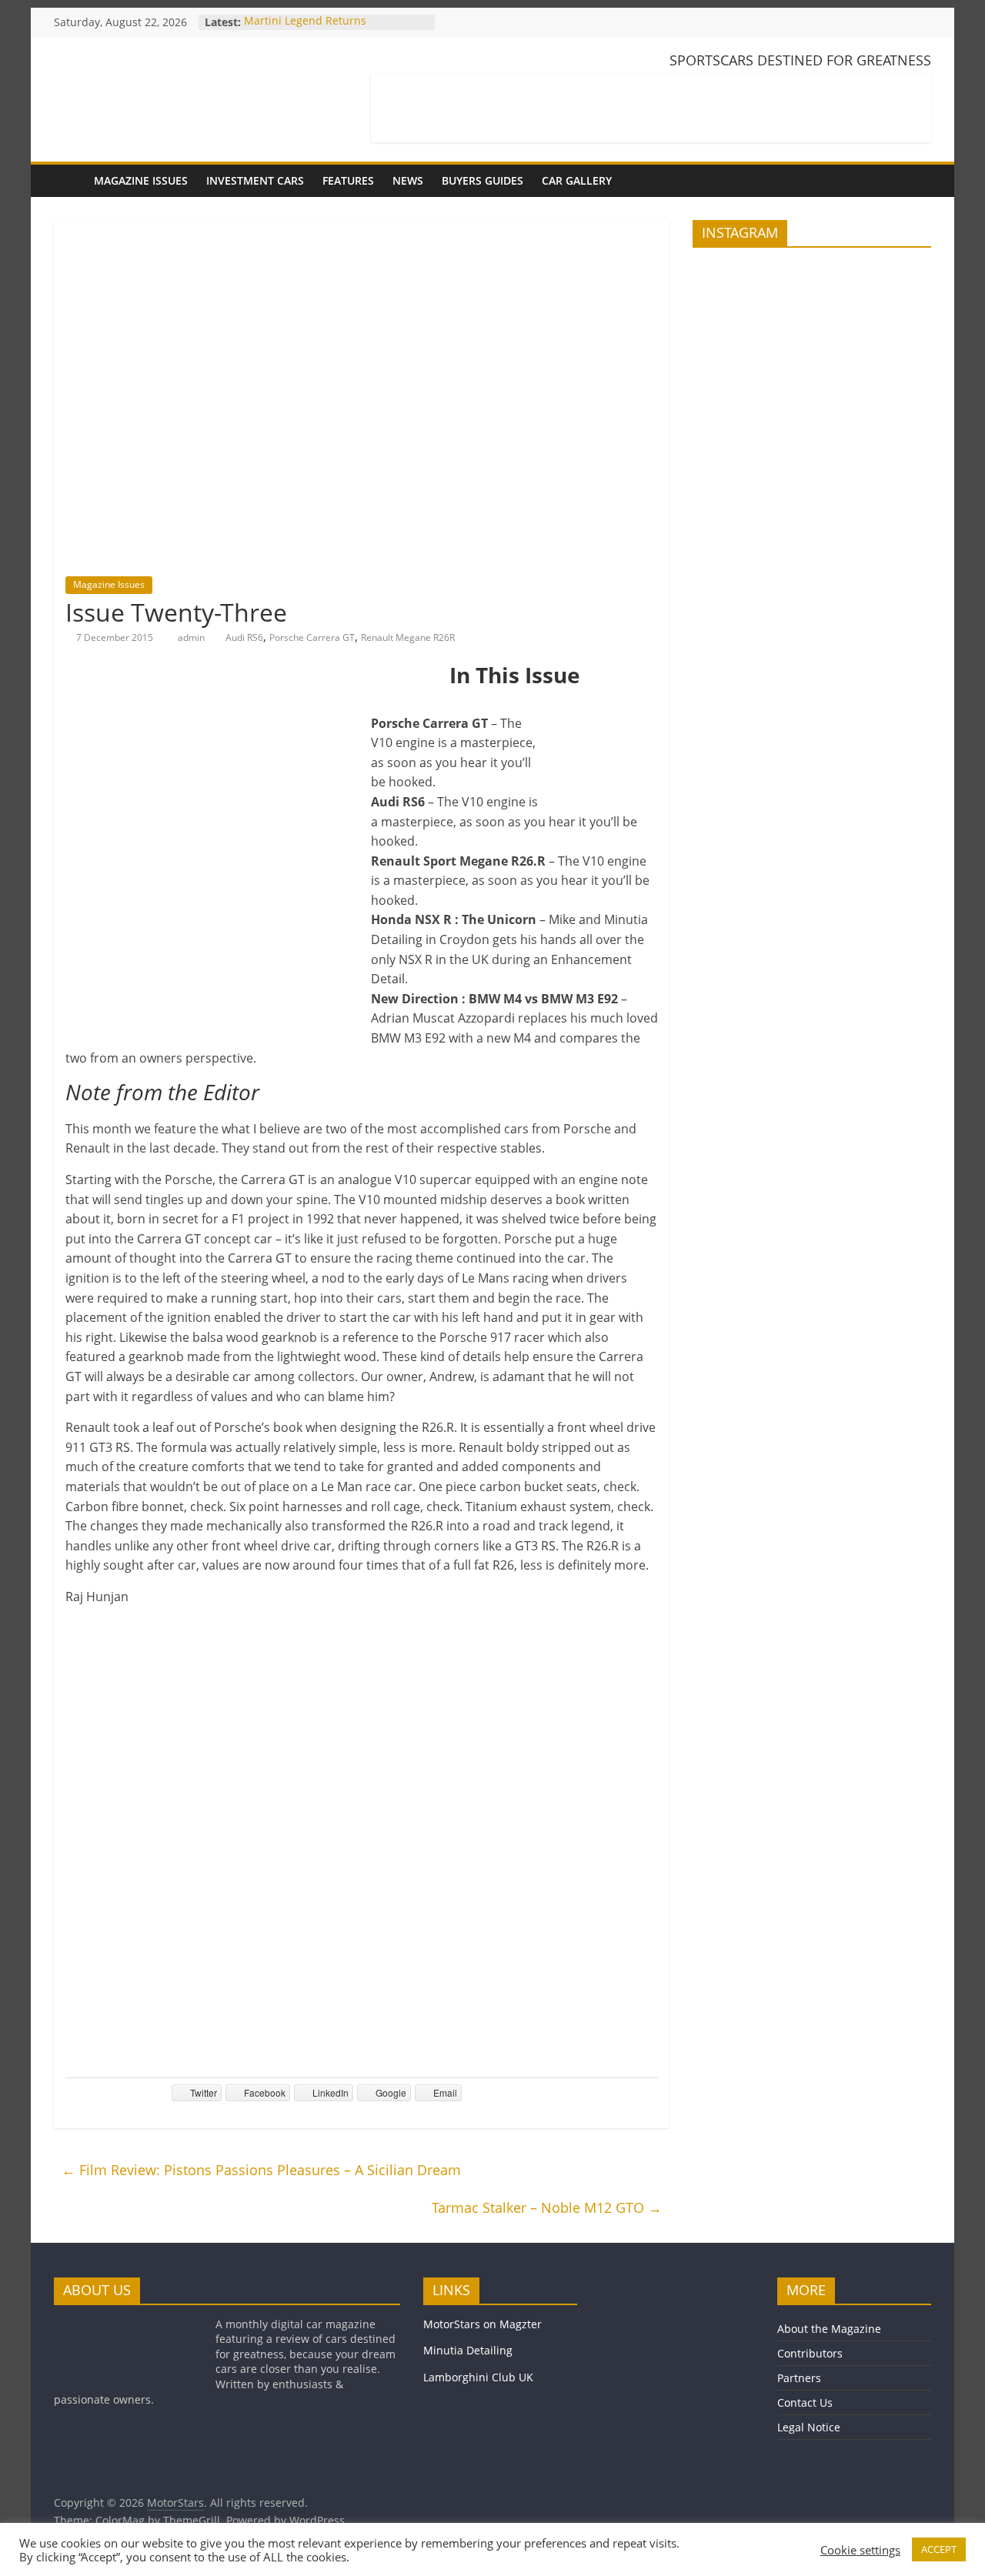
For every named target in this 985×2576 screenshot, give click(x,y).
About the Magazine (829, 2329)
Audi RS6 (244, 637)
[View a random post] (916, 181)
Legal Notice (809, 2427)
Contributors (810, 2353)
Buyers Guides (482, 180)
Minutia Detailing (468, 2350)
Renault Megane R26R (408, 637)
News (408, 180)
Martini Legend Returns (305, 22)
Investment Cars (255, 180)
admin (192, 637)
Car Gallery (577, 180)
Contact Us (805, 2402)
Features (348, 180)
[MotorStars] (69, 180)
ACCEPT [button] (939, 2549)
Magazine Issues (141, 180)
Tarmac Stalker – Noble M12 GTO (547, 2207)
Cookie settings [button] (860, 2550)
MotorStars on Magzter (482, 2324)
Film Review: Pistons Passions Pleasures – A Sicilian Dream (261, 2170)
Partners (799, 2378)
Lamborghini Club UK (478, 2377)
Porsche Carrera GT (312, 637)
